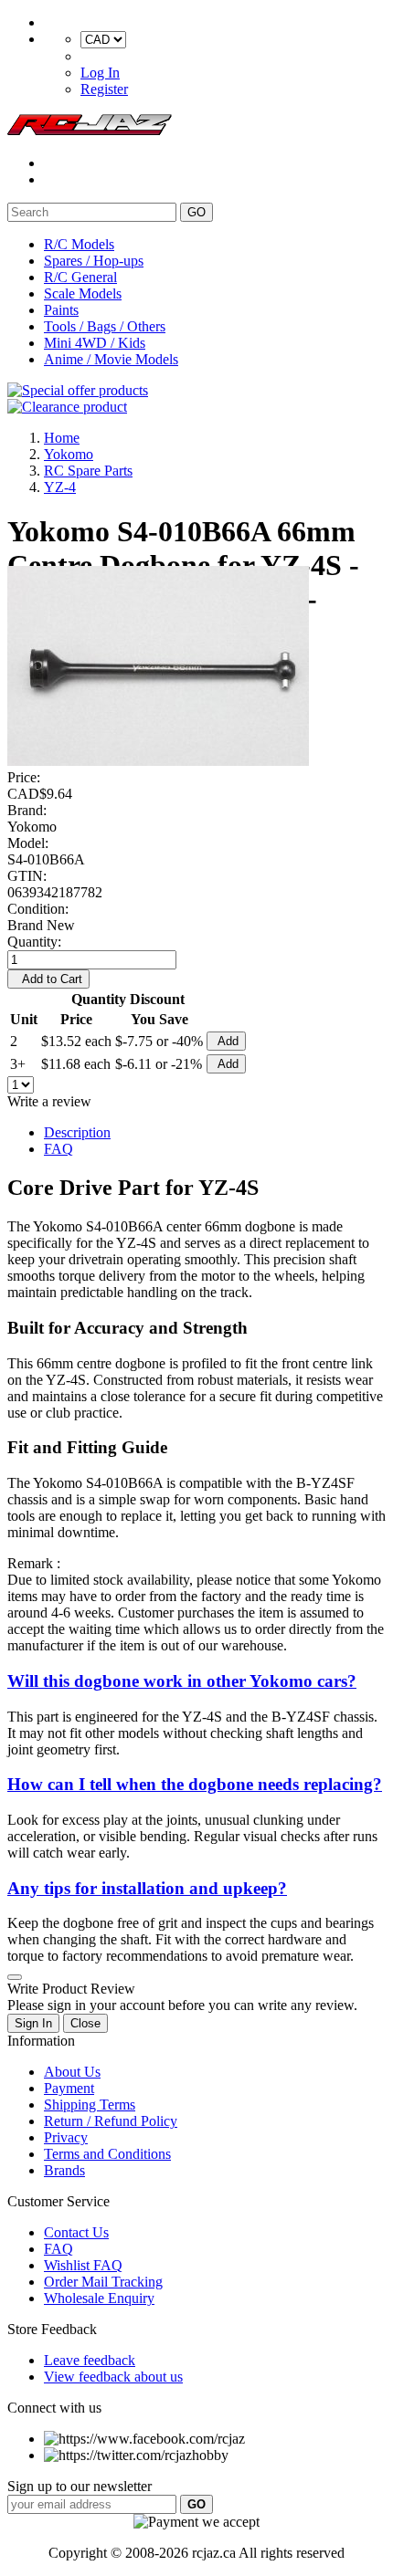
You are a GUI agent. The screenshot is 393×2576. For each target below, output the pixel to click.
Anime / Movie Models (111, 359)
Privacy (66, 2137)
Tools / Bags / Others (105, 326)
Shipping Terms (90, 2105)
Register (104, 89)
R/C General (80, 277)
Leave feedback (90, 2360)
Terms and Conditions (107, 2154)
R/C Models (79, 244)
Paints (61, 310)
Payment (69, 2088)
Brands (64, 2170)
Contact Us (76, 2232)
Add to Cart (48, 979)
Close (85, 2023)
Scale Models (83, 293)
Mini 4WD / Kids (95, 343)
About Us (72, 2072)
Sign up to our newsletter (80, 2486)
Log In (100, 73)
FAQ (58, 1149)
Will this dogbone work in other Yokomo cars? (182, 1681)
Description (77, 1132)
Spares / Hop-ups (94, 261)
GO (196, 212)
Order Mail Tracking (103, 2282)
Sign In (33, 2023)
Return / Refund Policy (111, 2121)
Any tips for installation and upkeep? (147, 1888)
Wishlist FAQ (83, 2265)
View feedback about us (113, 2377)
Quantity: (34, 942)
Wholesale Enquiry (99, 2298)
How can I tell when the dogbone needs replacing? (195, 1784)
